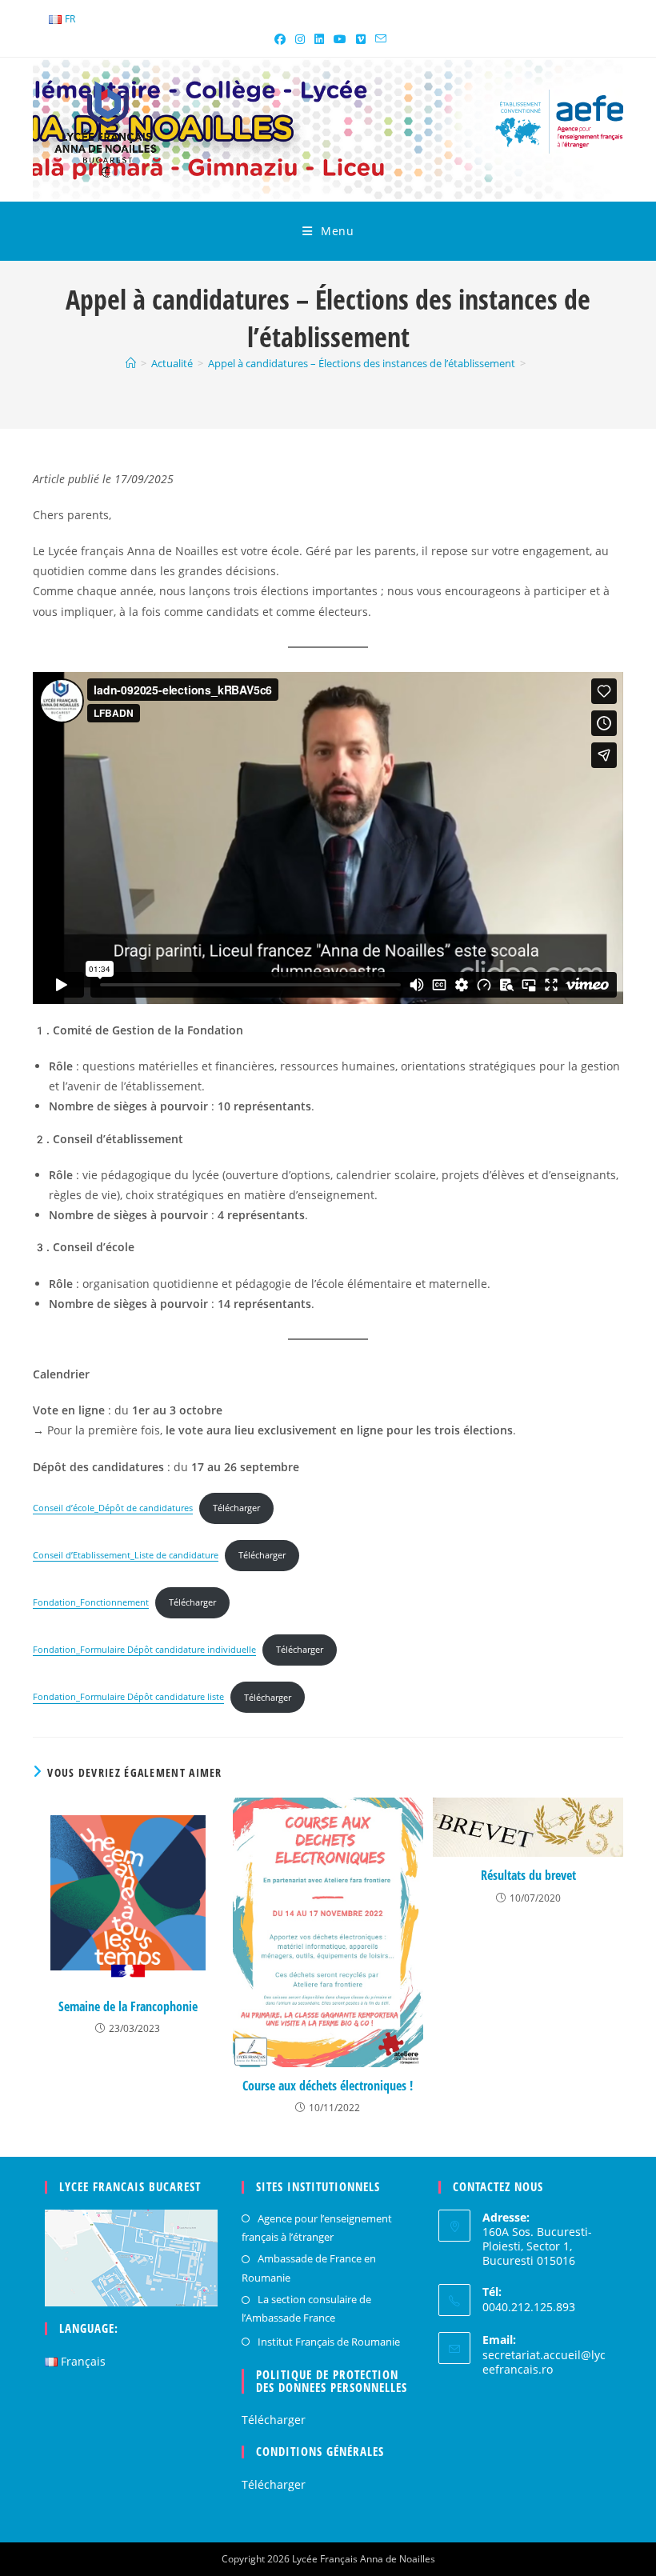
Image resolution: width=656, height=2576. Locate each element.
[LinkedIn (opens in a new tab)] (319, 39)
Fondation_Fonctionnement (91, 1602)
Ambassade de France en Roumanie (309, 2268)
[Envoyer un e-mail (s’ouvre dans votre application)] (378, 39)
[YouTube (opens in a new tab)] (340, 39)
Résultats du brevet (528, 1875)
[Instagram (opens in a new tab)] (300, 39)
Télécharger (236, 1508)
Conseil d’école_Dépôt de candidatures (113, 1508)
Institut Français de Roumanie (329, 2342)
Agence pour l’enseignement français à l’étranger (317, 2228)
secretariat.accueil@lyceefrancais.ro (544, 2362)
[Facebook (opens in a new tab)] (280, 39)
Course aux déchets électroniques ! (328, 2086)
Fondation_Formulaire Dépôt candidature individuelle (144, 1649)
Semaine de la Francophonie (128, 2006)
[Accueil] (131, 363)
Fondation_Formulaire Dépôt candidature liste (128, 1697)
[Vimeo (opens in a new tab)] (361, 39)
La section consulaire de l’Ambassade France (306, 2308)
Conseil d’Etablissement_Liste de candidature (126, 1555)
